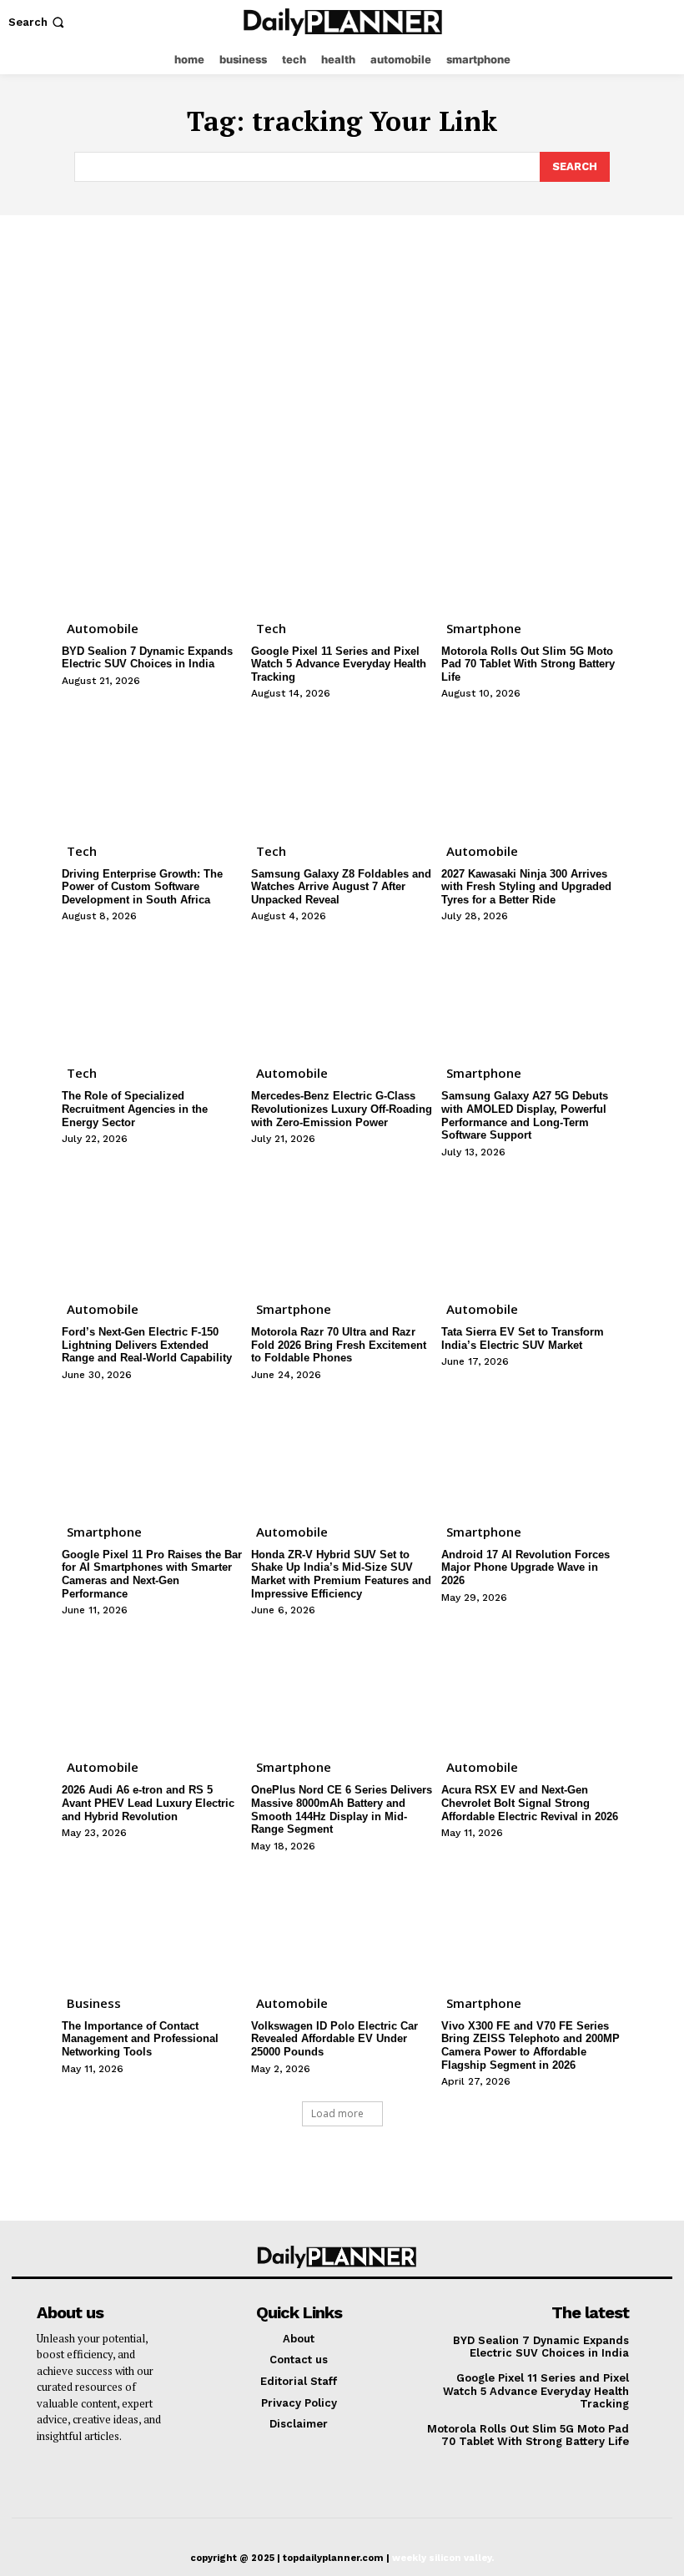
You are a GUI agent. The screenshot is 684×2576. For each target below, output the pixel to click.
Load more (337, 2113)
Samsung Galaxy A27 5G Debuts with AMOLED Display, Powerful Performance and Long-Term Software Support (525, 1115)
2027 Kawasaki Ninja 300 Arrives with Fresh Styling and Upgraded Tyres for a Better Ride (526, 887)
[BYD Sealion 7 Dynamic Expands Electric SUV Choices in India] (152, 546)
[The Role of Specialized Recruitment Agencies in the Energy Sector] (152, 991)
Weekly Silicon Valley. (443, 2558)
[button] (38, 22)
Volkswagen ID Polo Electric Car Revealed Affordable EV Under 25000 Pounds (334, 2039)
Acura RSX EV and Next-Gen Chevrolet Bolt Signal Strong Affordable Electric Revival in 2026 (530, 1803)
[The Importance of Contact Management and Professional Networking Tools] (152, 1921)
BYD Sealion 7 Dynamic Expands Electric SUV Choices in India (147, 658)
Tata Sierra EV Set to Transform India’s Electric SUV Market (523, 1338)
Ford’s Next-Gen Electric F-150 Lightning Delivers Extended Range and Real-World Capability (147, 1345)
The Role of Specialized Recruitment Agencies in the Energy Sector (135, 1109)
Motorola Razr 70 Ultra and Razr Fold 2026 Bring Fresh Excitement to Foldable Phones (339, 1345)
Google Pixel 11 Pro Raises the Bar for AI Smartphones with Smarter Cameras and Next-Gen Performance (152, 1574)
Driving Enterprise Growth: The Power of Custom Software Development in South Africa (142, 887)
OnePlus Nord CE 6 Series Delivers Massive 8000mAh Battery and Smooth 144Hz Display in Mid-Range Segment (342, 1809)
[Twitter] (664, 22)
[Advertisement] (342, 340)
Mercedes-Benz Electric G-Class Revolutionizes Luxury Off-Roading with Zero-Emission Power (342, 1109)
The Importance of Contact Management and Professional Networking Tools (140, 2039)
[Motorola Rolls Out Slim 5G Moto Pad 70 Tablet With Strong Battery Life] (532, 546)
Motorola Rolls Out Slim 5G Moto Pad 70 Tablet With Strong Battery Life (528, 664)
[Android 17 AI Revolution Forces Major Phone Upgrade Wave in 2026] (532, 1450)
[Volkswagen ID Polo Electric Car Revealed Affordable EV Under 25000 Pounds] (342, 1921)
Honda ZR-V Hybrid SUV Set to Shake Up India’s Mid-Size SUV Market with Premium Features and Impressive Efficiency (341, 1574)
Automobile (103, 628)
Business (94, 2003)
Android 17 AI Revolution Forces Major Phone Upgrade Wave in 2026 (526, 1567)
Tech (271, 628)
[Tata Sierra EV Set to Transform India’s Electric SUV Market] (532, 1227)
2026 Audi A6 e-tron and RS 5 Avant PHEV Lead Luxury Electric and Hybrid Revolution (148, 1803)
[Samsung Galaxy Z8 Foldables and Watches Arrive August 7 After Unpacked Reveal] (342, 768)
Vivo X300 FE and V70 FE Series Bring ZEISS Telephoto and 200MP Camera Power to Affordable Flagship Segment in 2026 (531, 2045)
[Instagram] (631, 22)
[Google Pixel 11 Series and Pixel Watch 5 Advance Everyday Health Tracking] (342, 546)
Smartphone (484, 628)
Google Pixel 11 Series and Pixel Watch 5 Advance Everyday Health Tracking (339, 664)
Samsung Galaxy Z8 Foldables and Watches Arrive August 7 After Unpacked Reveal (341, 887)
